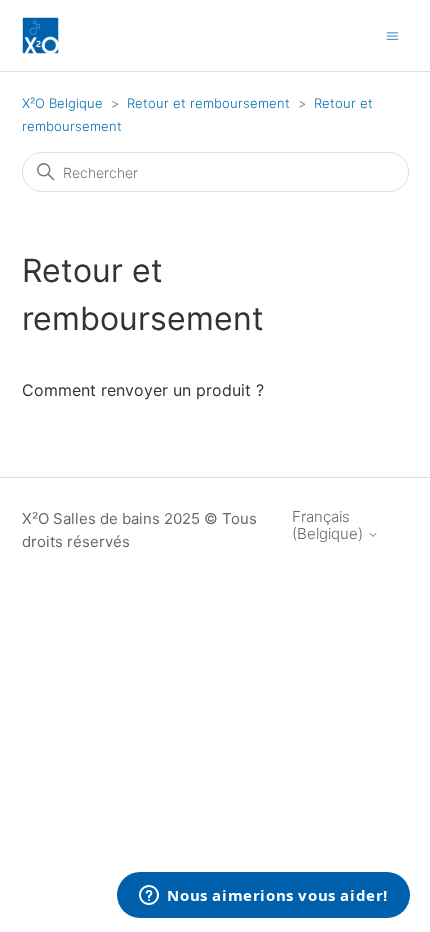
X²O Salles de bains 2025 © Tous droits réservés (139, 530)
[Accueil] (40, 35)
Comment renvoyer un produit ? (143, 390)
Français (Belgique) (329, 525)
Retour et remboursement (208, 103)
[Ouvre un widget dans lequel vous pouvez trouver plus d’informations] (263, 897)
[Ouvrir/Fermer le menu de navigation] (392, 34)
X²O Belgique (62, 103)
